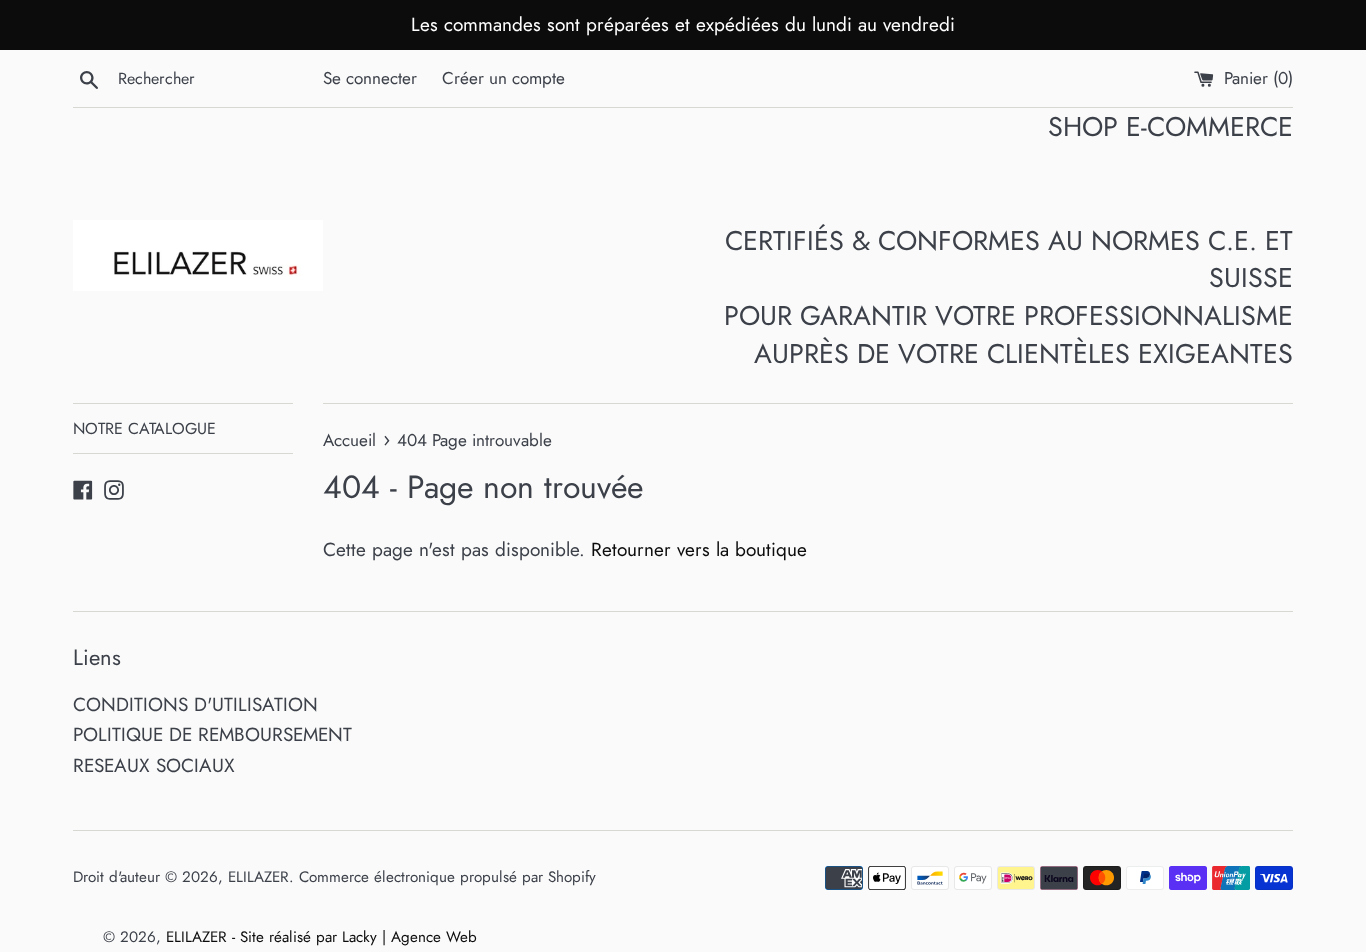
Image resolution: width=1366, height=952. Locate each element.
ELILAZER (258, 877)
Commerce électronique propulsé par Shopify (447, 877)
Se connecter (370, 78)
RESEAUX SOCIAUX (154, 765)
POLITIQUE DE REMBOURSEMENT (212, 734)
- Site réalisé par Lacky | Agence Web (354, 937)
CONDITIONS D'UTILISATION (195, 704)
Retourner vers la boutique (699, 549)
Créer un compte (503, 78)
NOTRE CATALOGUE (144, 428)
